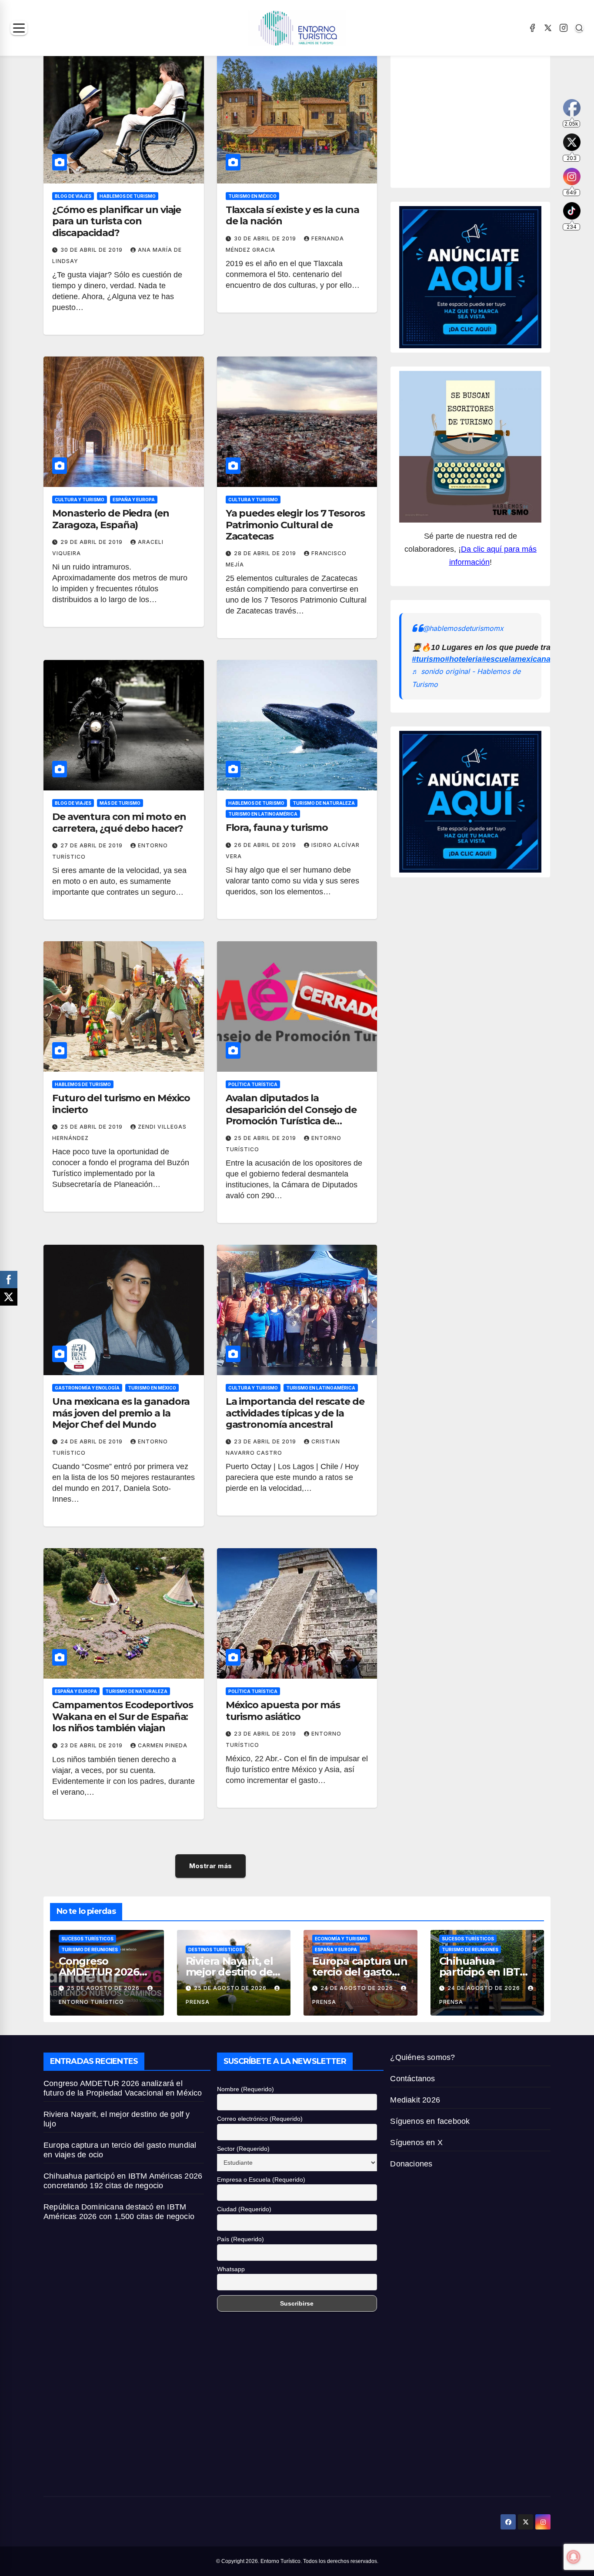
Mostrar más (210, 1866)
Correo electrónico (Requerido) (260, 2119)
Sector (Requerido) (243, 2149)
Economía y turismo (341, 1939)
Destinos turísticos (215, 1949)
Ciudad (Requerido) (244, 2209)
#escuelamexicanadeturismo (535, 659)
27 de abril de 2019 (92, 845)
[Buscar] (579, 28)
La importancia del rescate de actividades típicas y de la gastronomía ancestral (295, 1413)
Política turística (253, 1084)
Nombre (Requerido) (245, 2089)
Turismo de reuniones (90, 1949)
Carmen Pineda (163, 1745)
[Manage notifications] (574, 2557)
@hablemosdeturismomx (463, 628)
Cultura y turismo (80, 500)
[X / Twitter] (548, 28)
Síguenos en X (416, 2143)
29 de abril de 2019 (92, 542)
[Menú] (19, 28)
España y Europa (134, 500)
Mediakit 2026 (415, 2100)
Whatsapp (231, 2269)
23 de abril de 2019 (266, 1441)
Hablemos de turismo (128, 196)
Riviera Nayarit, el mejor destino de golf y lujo (229, 1972)
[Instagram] (564, 28)
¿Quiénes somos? (422, 2057)
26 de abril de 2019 (266, 845)
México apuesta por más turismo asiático (283, 1711)
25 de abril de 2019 (92, 1127)
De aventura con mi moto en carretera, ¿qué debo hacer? (119, 822)
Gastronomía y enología (87, 1388)
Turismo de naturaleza (324, 803)
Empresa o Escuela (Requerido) (261, 2179)
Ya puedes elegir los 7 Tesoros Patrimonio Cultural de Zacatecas (295, 525)
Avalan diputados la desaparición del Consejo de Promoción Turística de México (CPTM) (291, 1115)
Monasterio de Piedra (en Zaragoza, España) (111, 519)
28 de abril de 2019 (266, 553)
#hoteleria (463, 659)
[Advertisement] (496, 119)
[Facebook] (532, 28)
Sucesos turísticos (87, 1939)
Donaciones (411, 2164)
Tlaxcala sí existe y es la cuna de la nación (292, 215)
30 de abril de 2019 (92, 250)
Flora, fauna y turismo (277, 828)
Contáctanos (412, 2079)
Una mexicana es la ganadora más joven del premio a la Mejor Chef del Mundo (121, 1413)
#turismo (428, 659)
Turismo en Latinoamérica (263, 814)
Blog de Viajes (73, 196)
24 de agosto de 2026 (358, 1988)
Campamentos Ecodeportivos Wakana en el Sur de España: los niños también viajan (123, 1716)
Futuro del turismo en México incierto (121, 1104)
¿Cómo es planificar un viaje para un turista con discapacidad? (117, 221)
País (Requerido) (240, 2239)
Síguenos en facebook (430, 2121)
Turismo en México (252, 196)
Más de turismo (120, 803)
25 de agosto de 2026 (104, 1988)
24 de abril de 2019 (92, 1441)
